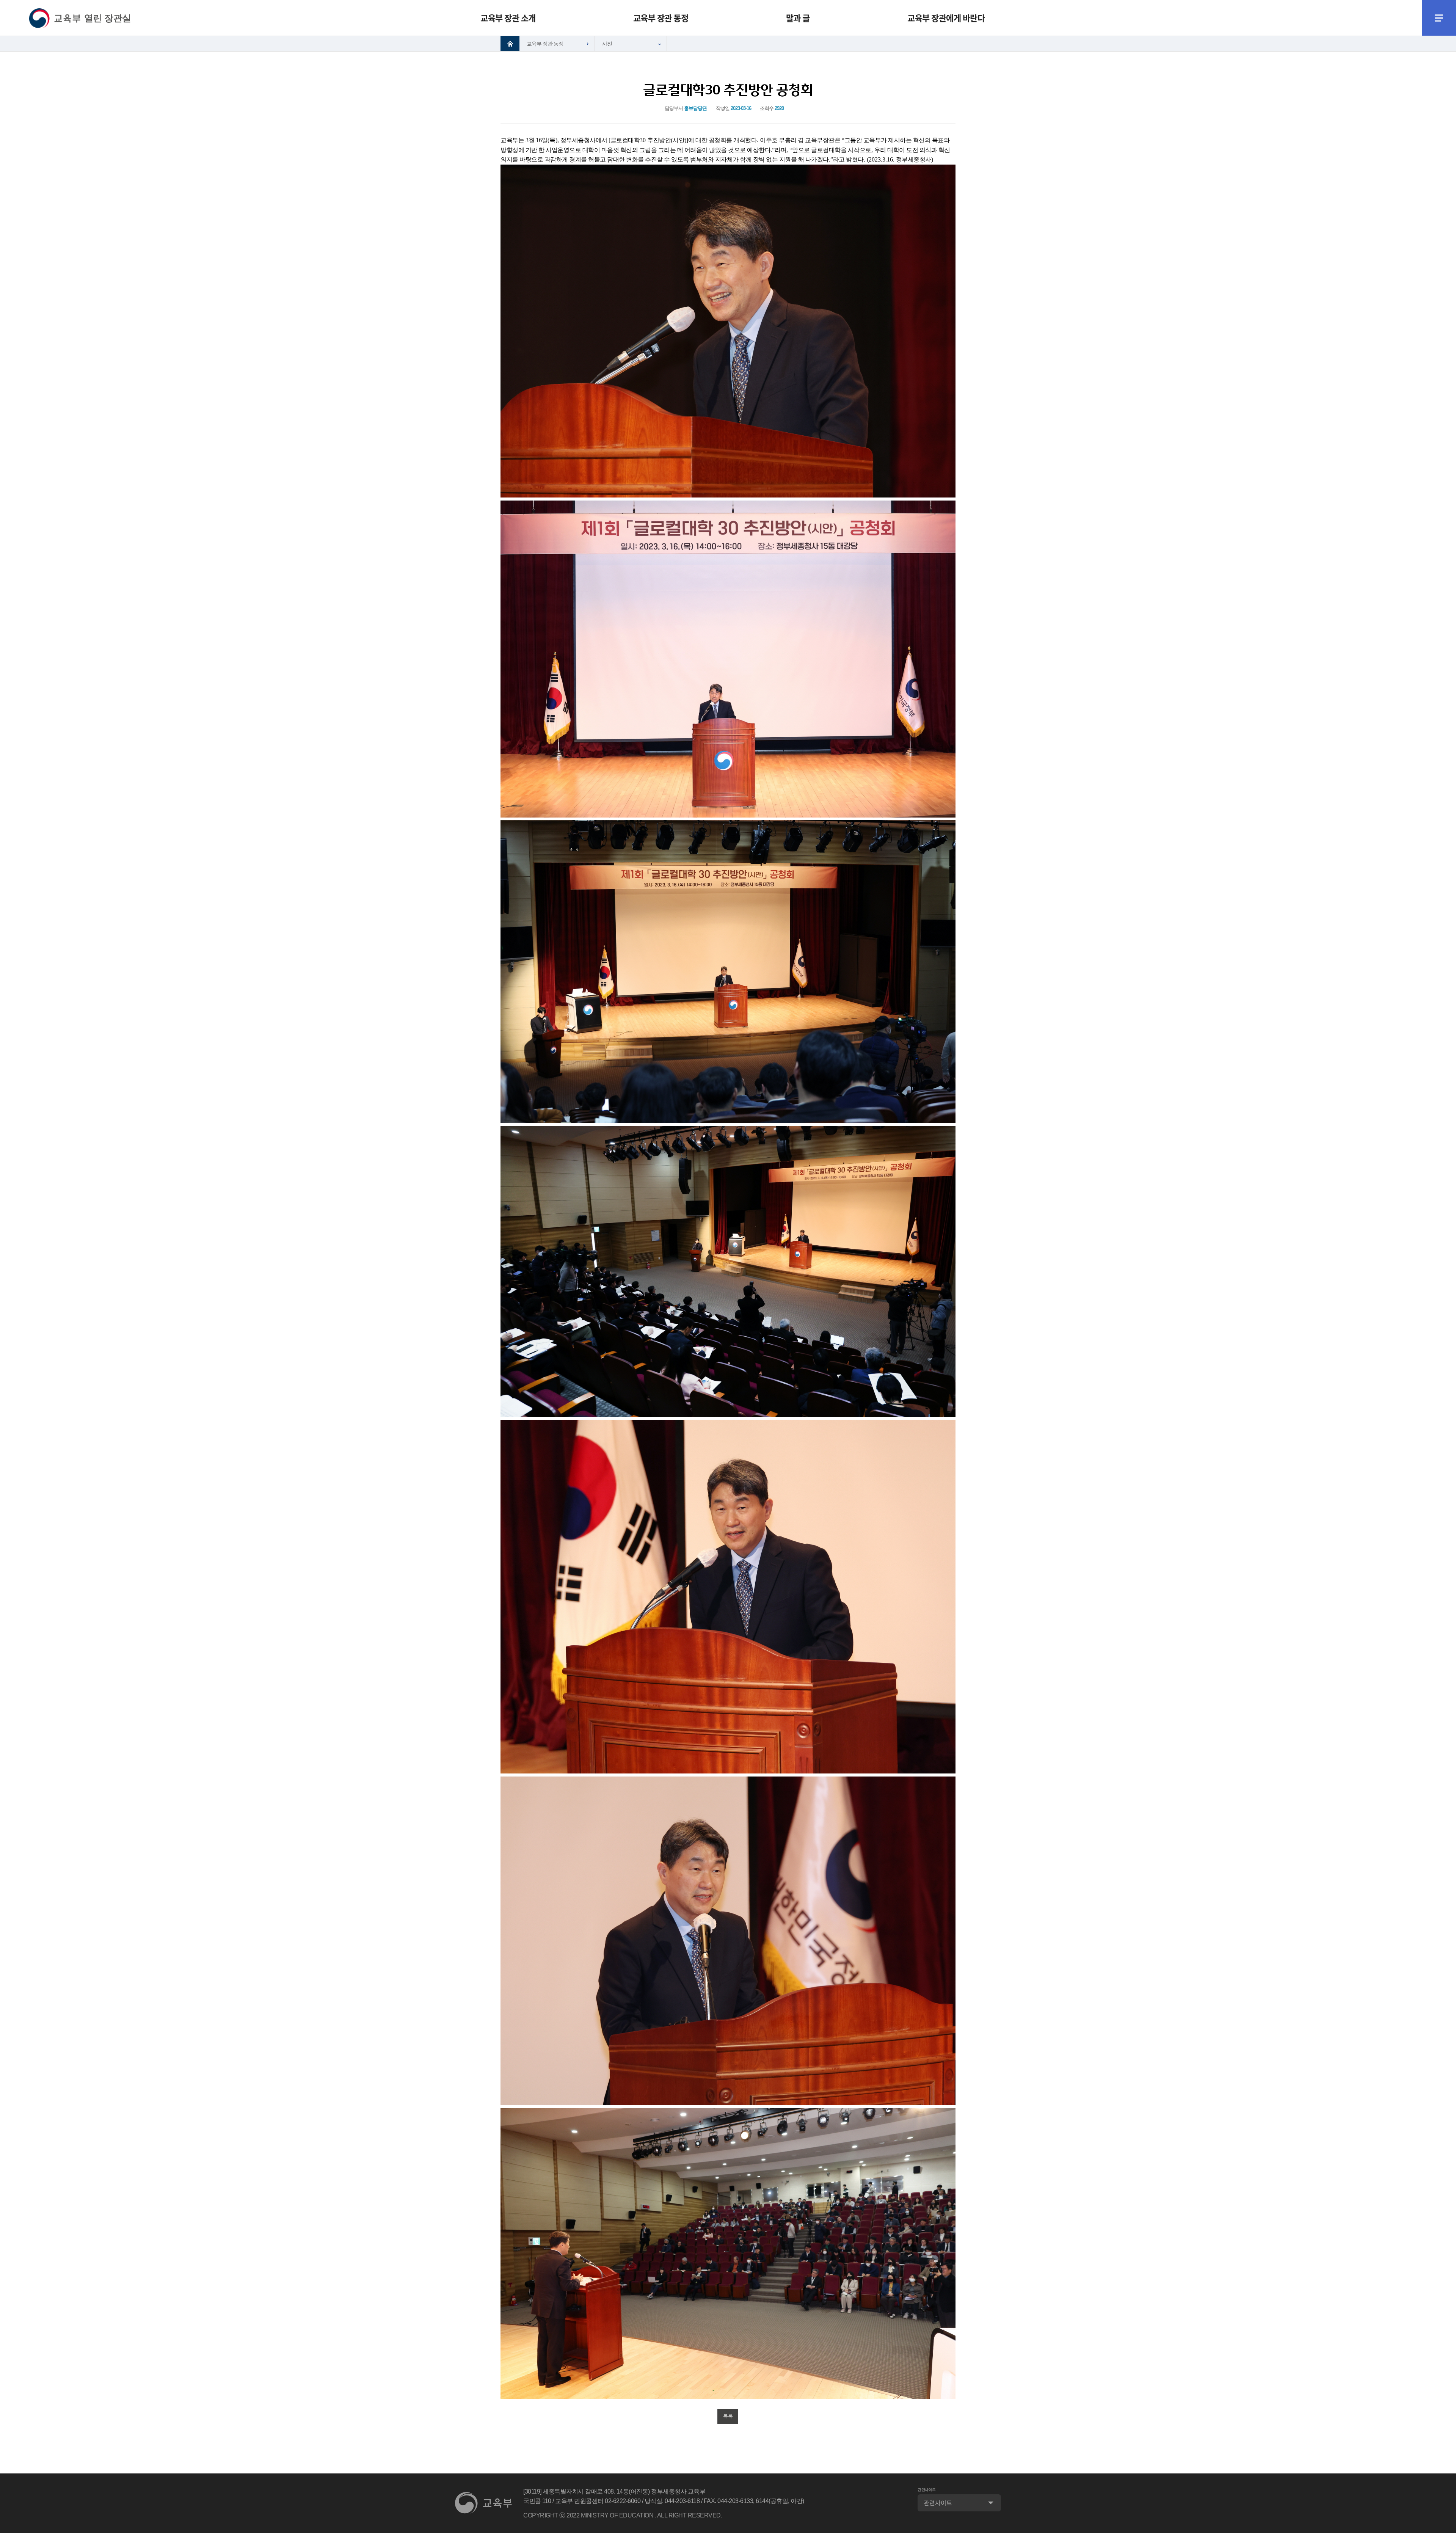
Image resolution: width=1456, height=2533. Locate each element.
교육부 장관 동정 (661, 18)
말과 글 (798, 18)
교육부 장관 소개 (508, 18)
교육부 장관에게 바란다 (946, 18)
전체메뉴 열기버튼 (1439, 18)
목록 (728, 2416)
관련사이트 (927, 2490)
